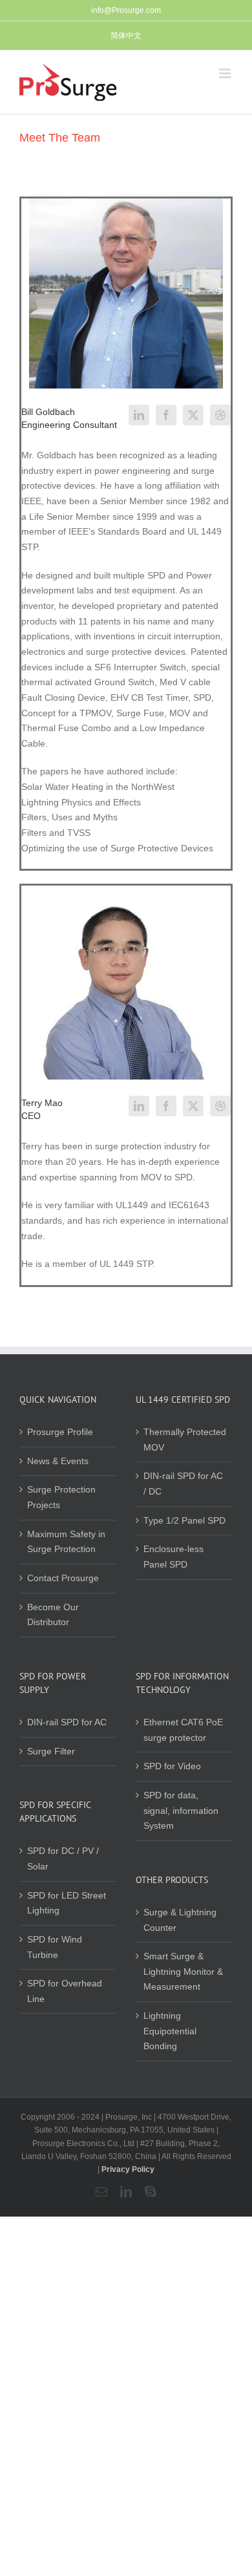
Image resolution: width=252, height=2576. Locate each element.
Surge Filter (51, 1751)
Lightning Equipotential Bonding (170, 2031)
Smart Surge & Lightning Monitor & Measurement (183, 1971)
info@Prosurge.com (126, 10)
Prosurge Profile (60, 1432)
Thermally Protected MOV (185, 1440)
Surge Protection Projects (61, 1497)
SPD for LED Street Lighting (67, 1903)
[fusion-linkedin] (139, 415)
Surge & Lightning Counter (180, 1920)
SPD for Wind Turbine (55, 1947)
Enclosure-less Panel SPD (173, 1557)
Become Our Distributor (53, 1615)
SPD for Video (172, 1766)
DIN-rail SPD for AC (67, 1722)
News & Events (58, 1461)
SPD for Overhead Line (65, 1991)
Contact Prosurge (63, 1578)
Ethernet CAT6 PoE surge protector (183, 1730)
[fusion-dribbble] (220, 415)
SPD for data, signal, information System (181, 1810)
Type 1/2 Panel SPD (184, 1520)
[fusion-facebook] (166, 415)
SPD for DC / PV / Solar (63, 1858)
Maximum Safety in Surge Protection (66, 1542)
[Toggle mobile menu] (226, 73)
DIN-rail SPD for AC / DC (183, 1484)
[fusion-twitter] (193, 415)
